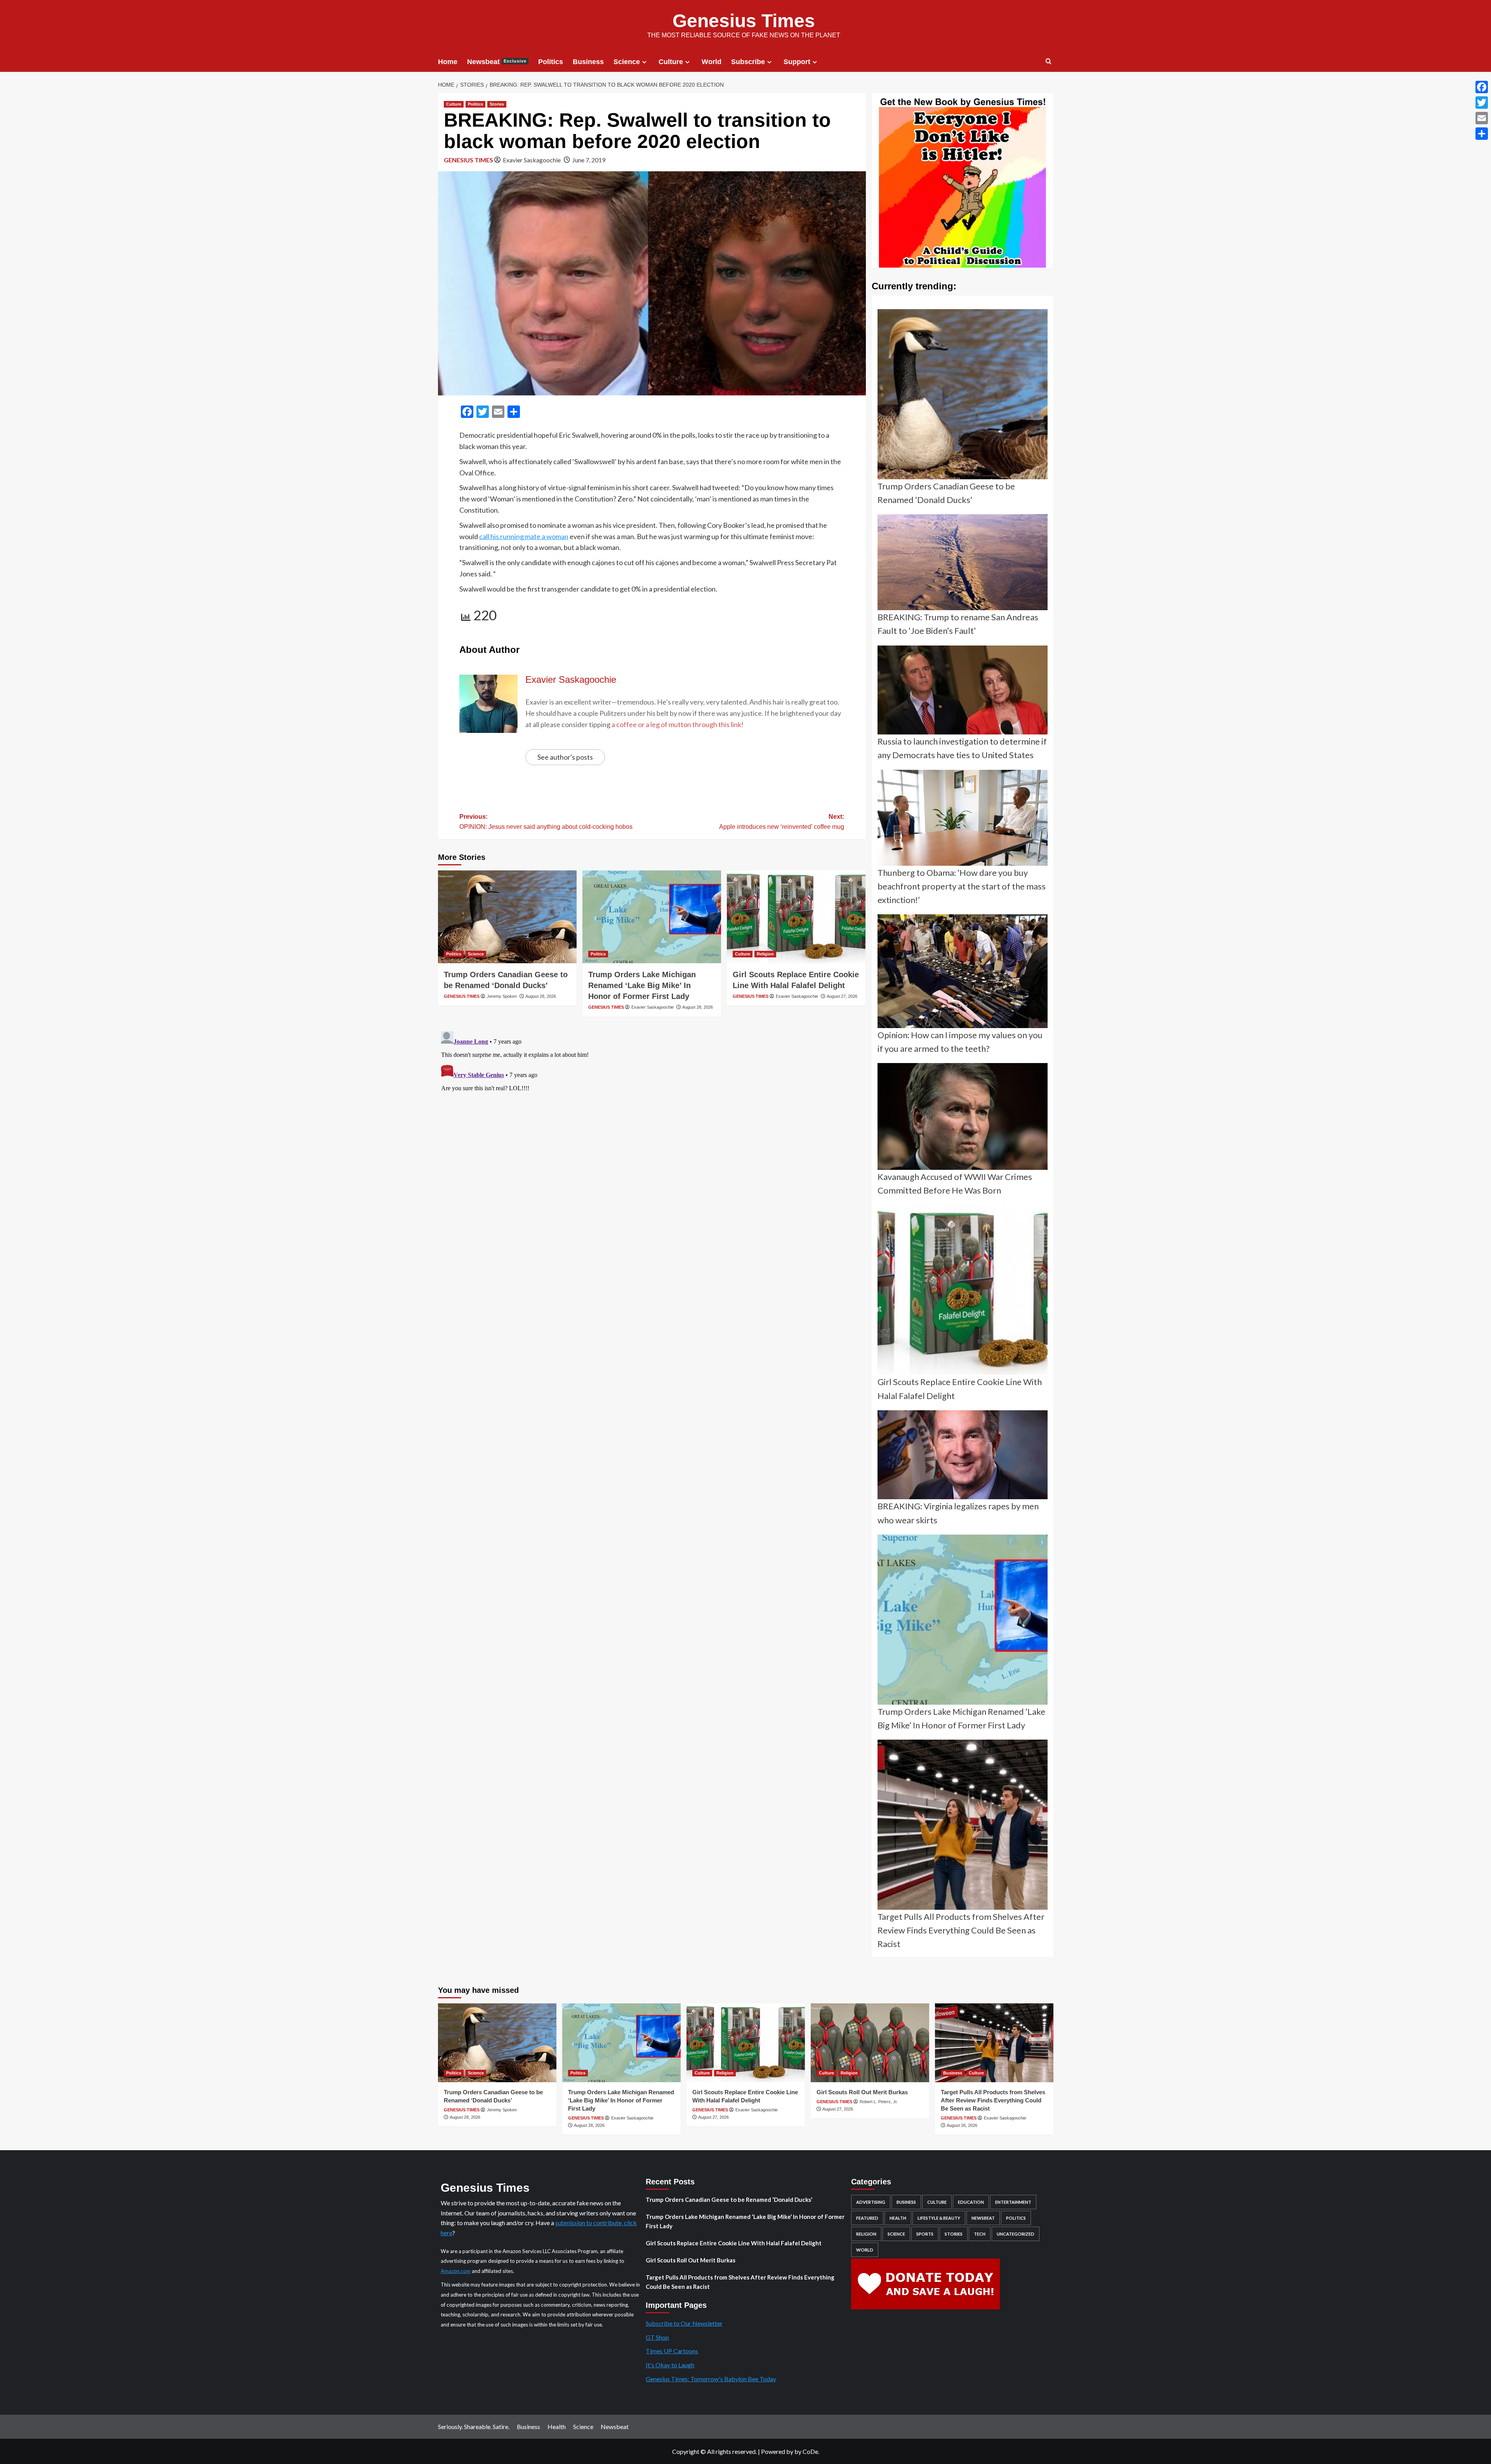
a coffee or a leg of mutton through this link (676, 724)
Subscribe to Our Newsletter (684, 2323)
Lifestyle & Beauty (939, 2218)
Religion (765, 954)
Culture (671, 62)
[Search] (1049, 62)
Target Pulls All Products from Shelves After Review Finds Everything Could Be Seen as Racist (993, 2100)
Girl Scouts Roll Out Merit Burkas (862, 2092)
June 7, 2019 (589, 160)
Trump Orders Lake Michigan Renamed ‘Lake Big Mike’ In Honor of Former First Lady (642, 985)
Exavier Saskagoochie (532, 160)
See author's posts (565, 757)
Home (448, 62)
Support (797, 62)
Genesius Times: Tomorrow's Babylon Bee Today (711, 2379)
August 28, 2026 (541, 996)
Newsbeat (497, 62)
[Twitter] (1482, 103)
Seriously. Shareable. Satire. (474, 2427)
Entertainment (1013, 2202)
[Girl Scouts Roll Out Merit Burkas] (870, 2043)
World (712, 62)
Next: (782, 822)
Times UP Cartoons (672, 2351)
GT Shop (657, 2337)
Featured (867, 2218)
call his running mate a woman (524, 536)
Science (627, 62)
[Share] (1482, 134)
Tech (980, 2234)
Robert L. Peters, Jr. (879, 2102)
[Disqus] (652, 1125)
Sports (925, 2234)
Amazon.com (456, 2271)
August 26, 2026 (962, 2125)
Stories (497, 104)
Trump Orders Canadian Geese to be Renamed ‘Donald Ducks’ (729, 2200)
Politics (551, 62)
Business (588, 62)
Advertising (871, 2202)
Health (898, 2218)
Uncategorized (1016, 2234)
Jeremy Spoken (502, 996)
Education (971, 2202)
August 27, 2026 (842, 996)
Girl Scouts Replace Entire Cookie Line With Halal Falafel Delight (734, 2243)
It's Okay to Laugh (670, 2365)
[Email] (1482, 118)
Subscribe (748, 62)
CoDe (810, 2451)
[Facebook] (1482, 87)
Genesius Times (744, 21)
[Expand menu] (644, 62)
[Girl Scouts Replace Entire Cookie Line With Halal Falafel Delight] (796, 917)
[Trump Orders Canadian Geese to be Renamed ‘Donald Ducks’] (507, 917)
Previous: (546, 822)
